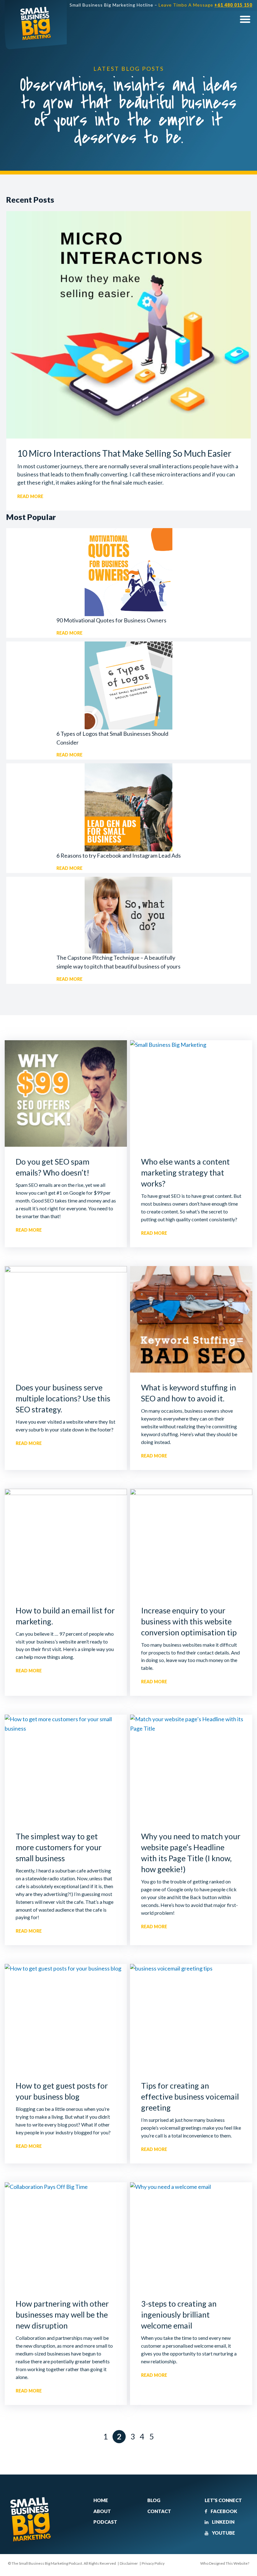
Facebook (223, 2511)
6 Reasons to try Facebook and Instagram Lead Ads (119, 855)
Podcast (105, 2522)
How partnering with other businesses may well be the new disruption (62, 2314)
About (102, 2511)
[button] (245, 19)
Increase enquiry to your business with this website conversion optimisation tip (189, 1621)
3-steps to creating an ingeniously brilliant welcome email (179, 2314)
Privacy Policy (153, 2563)
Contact (159, 2511)
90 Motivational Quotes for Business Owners (111, 620)
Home (101, 2500)
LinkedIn (223, 2522)
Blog (154, 2500)
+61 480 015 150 (233, 5)
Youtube (223, 2533)
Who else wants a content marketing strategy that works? (185, 1172)
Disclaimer (129, 2563)
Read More (30, 496)
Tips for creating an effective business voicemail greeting (190, 2096)
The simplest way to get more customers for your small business (59, 1847)
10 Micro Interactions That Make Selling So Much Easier (124, 453)
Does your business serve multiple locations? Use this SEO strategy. (63, 1398)
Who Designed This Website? (225, 2563)
